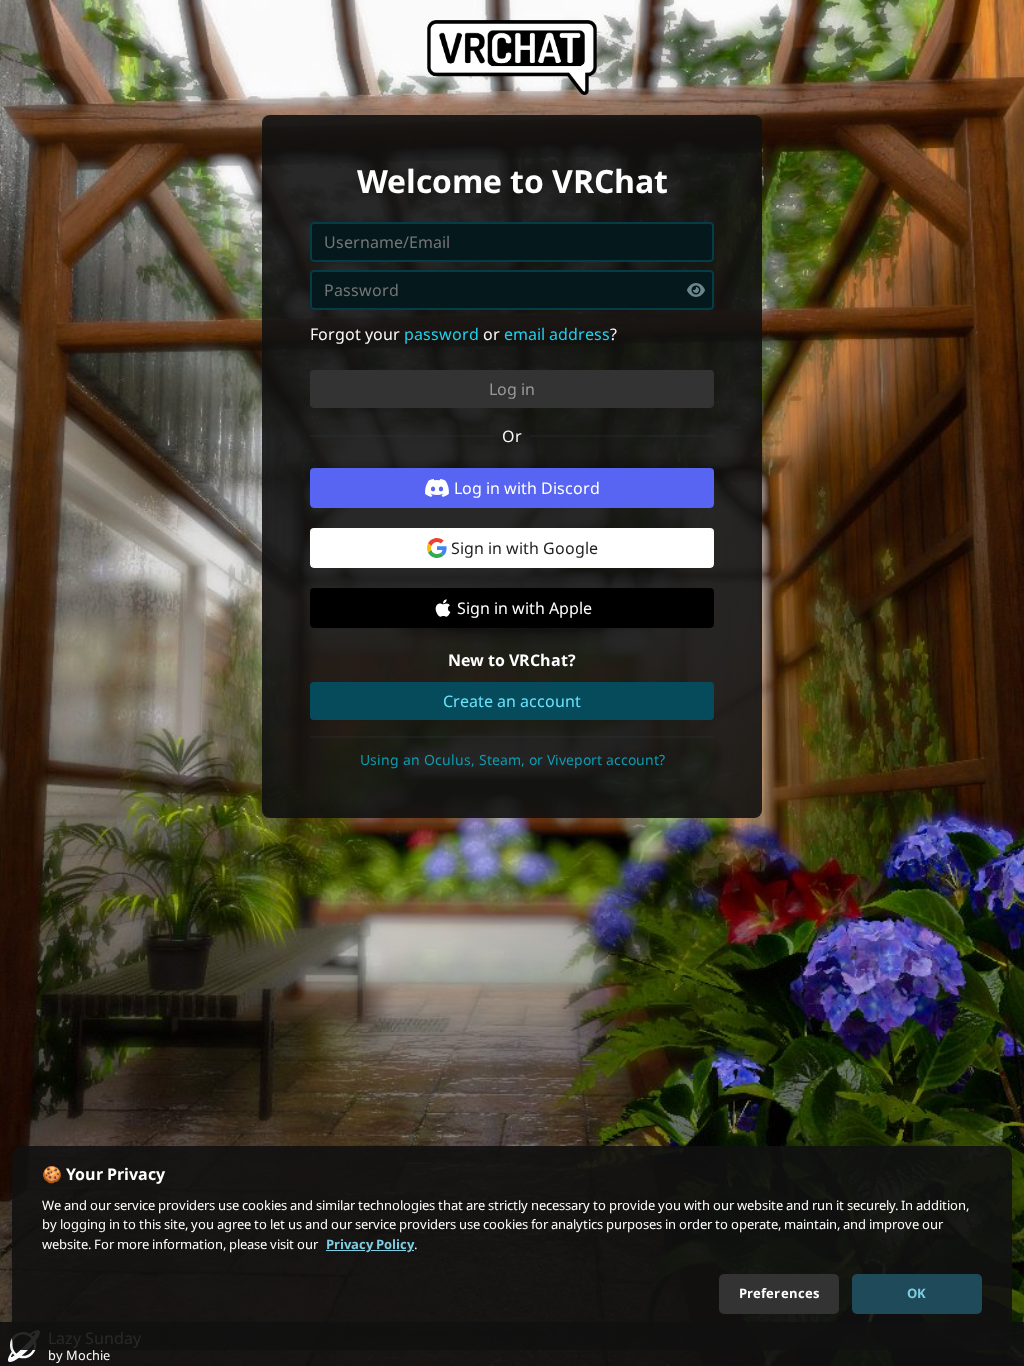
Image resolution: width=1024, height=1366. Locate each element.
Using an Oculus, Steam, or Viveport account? (512, 759)
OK (916, 1293)
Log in (512, 389)
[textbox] (512, 290)
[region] (512, 1248)
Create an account (512, 701)
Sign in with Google (524, 548)
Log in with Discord (527, 488)
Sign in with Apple (524, 608)
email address (557, 334)
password (441, 334)
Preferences (779, 1293)
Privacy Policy (370, 1244)
